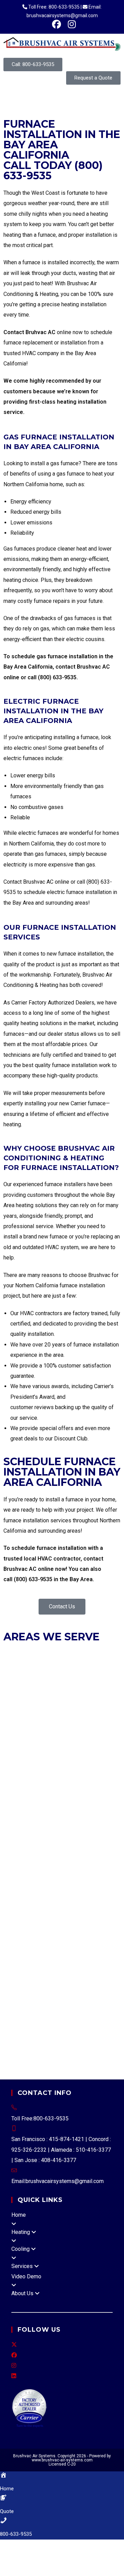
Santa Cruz (69, 1909)
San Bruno (51, 1783)
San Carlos (77, 1783)
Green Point (103, 2013)
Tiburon (64, 1741)
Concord (80, 1678)
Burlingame (40, 1752)
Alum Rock (48, 1898)
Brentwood (37, 1678)
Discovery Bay (65, 1919)
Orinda (29, 1699)
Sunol (108, 1888)
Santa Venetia (51, 2045)
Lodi (112, 1961)
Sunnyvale (38, 1835)
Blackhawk (17, 1846)
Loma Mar (61, 1867)
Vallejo (91, 1909)
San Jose (75, 1825)
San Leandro (73, 1668)
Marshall (74, 1992)
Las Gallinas (18, 2045)
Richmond (16, 1710)
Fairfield (13, 1930)
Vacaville (88, 1930)
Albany (34, 1647)
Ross (77, 1731)
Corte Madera (81, 1720)
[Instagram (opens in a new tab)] (70, 24)
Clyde (80, 1846)
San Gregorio (100, 1877)
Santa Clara (101, 1825)
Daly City (82, 1752)
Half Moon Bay (61, 1762)
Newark (83, 1658)
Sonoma (43, 1961)
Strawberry (99, 1992)
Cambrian (73, 1898)
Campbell (91, 1794)
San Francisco (20, 1720)
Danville (101, 1678)
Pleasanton (42, 1668)
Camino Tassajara (51, 1846)
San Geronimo (39, 2034)
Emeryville (95, 1647)
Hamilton (14, 2024)
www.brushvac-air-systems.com (62, 2460)
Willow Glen (100, 1898)
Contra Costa (104, 1846)
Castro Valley (63, 1888)
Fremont (14, 1658)
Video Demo (26, 2276)
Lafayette (56, 1689)
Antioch (13, 1678)
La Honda (35, 1867)
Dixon (111, 1919)
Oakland (102, 1658)
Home (19, 2215)
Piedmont (16, 1668)
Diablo (11, 1856)
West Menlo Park (24, 1888)
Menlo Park (17, 1773)
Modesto (14, 1971)
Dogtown (106, 1971)
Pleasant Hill (94, 1699)
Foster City (28, 1762)
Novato (61, 1731)
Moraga (100, 1689)
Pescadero (69, 1877)
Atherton (85, 1741)
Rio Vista (35, 1930)
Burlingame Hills (87, 1856)
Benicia (93, 1919)
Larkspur (14, 1731)
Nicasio (13, 2013)
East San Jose (21, 1909)
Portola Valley (90, 1773)
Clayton (60, 1678)
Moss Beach (40, 1877)
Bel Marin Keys (41, 2013)
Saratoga (14, 1835)
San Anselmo (101, 1731)
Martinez (79, 1689)
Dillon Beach (78, 1971)
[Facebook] (14, 2355)
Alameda (14, 1647)
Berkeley (54, 1647)
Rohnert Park (44, 1951)
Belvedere (50, 1720)
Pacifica (62, 1773)
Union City (100, 1668)
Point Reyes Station (67, 2024)
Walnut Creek (99, 1710)
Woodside (66, 1794)
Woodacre (54, 2055)
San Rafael (16, 1741)
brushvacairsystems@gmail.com (65, 2181)
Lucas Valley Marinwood (87, 2034)
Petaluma (15, 1951)
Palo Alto (51, 1825)
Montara (13, 1877)
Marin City (83, 2045)
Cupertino (15, 1804)
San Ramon (68, 1710)
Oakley (12, 1699)
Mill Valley (38, 1731)
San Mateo (104, 1783)
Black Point (75, 2013)
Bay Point (54, 1856)
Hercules (32, 1689)
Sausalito (43, 1741)
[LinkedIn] (14, 2376)
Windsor (65, 1961)
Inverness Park (47, 1982)
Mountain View (21, 1825)
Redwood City (20, 1783)
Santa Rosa (74, 1951)
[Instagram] (14, 2366)
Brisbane (14, 1752)
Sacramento (91, 1961)
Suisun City (62, 1930)
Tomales (30, 2055)
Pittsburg (66, 1699)
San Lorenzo (19, 1898)
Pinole (47, 1699)
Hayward (36, 1658)
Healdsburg (18, 1961)
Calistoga (58, 1940)
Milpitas (29, 1815)
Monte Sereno (58, 1815)
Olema (33, 2024)
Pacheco (31, 1856)
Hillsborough (97, 1762)
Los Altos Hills (86, 1804)
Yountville (107, 1940)
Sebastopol (102, 1951)
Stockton (38, 1971)
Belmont (106, 1741)
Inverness (15, 1982)
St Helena (81, 1940)
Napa (55, 1971)
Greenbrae (50, 1992)
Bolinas (38, 1919)
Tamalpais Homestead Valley (39, 2003)
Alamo (59, 1835)
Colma (62, 1752)
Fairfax (108, 1720)
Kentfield (78, 1982)
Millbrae (42, 1773)
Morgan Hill (89, 1815)
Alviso (47, 1909)
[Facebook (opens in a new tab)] (56, 24)
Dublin (74, 1647)
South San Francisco (28, 1794)
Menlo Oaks (90, 1867)
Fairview (90, 1888)
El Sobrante (100, 1835)
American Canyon (24, 1940)
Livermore (60, 1658)
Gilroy (35, 1804)
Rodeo (76, 1835)
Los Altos (55, 1804)
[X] (14, 2345)
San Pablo (42, 1710)
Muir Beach (89, 2003)
